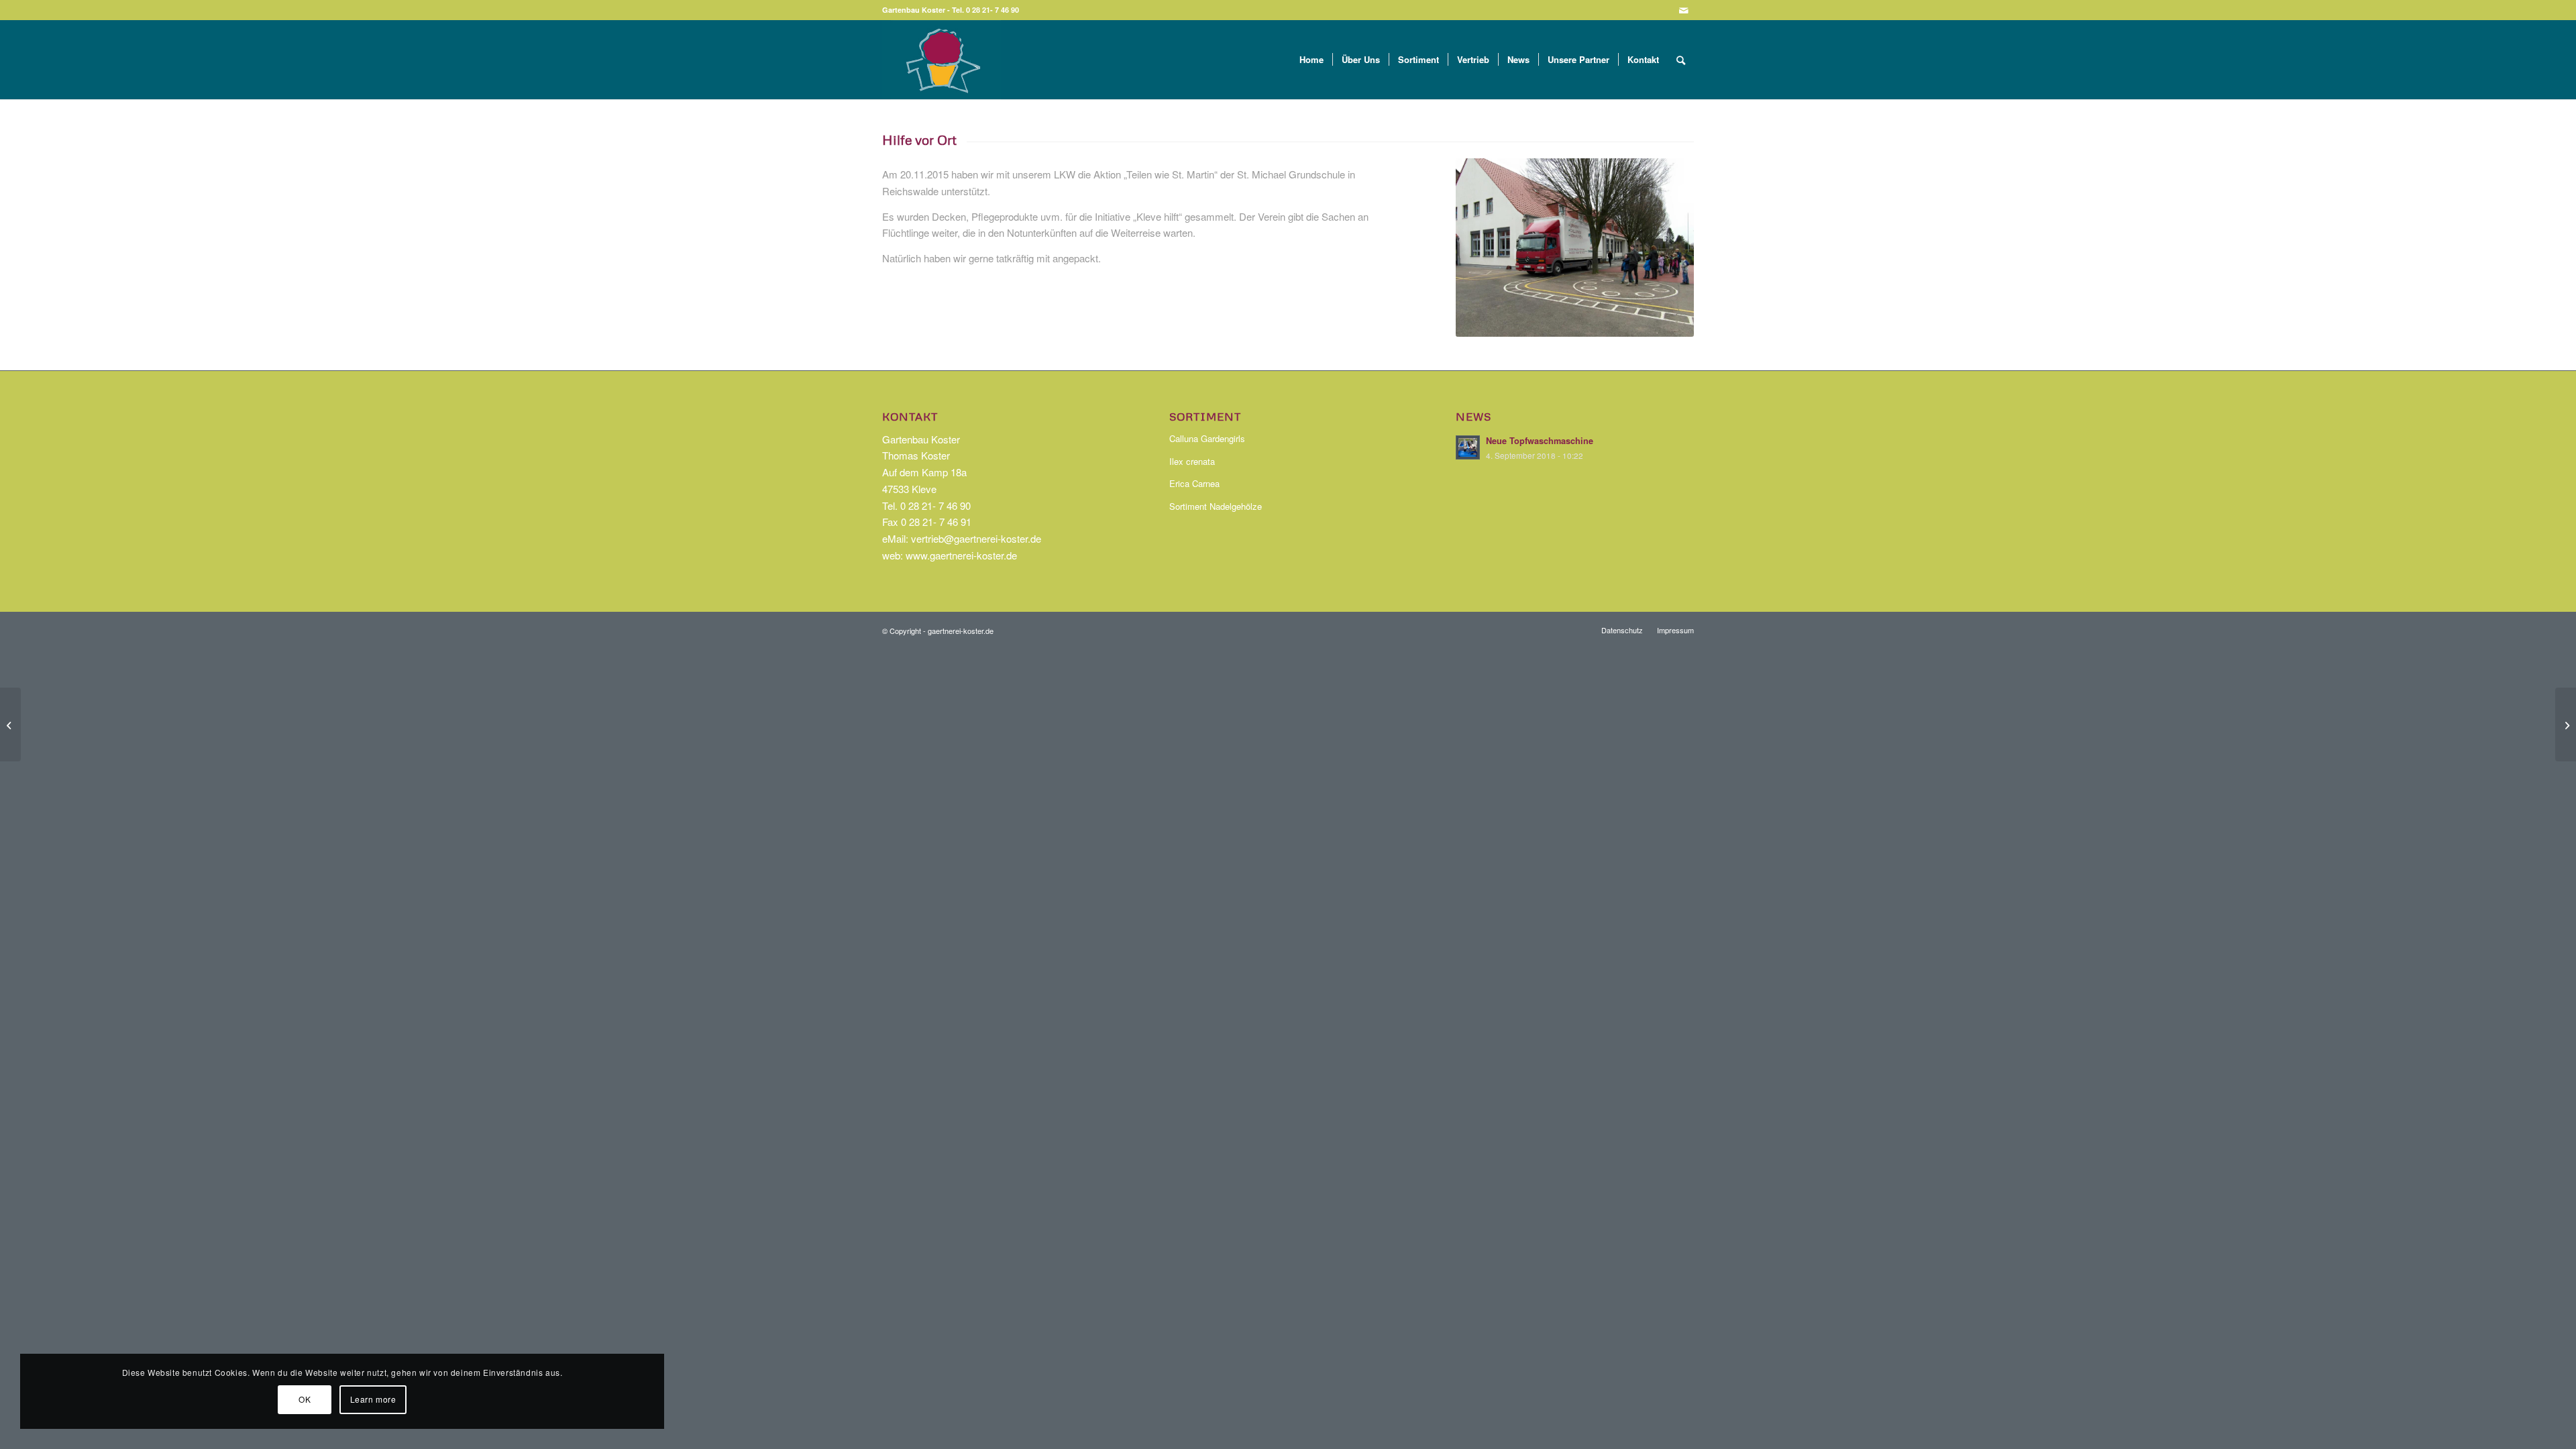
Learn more (373, 1399)
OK (305, 1399)
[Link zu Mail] (1684, 10)
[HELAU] (2566, 724)
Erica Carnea (1194, 483)
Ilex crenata (1192, 461)
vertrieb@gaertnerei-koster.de (976, 538)
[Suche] (1681, 60)
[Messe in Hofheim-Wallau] (10, 724)
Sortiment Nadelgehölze (1216, 506)
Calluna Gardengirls (1207, 438)
